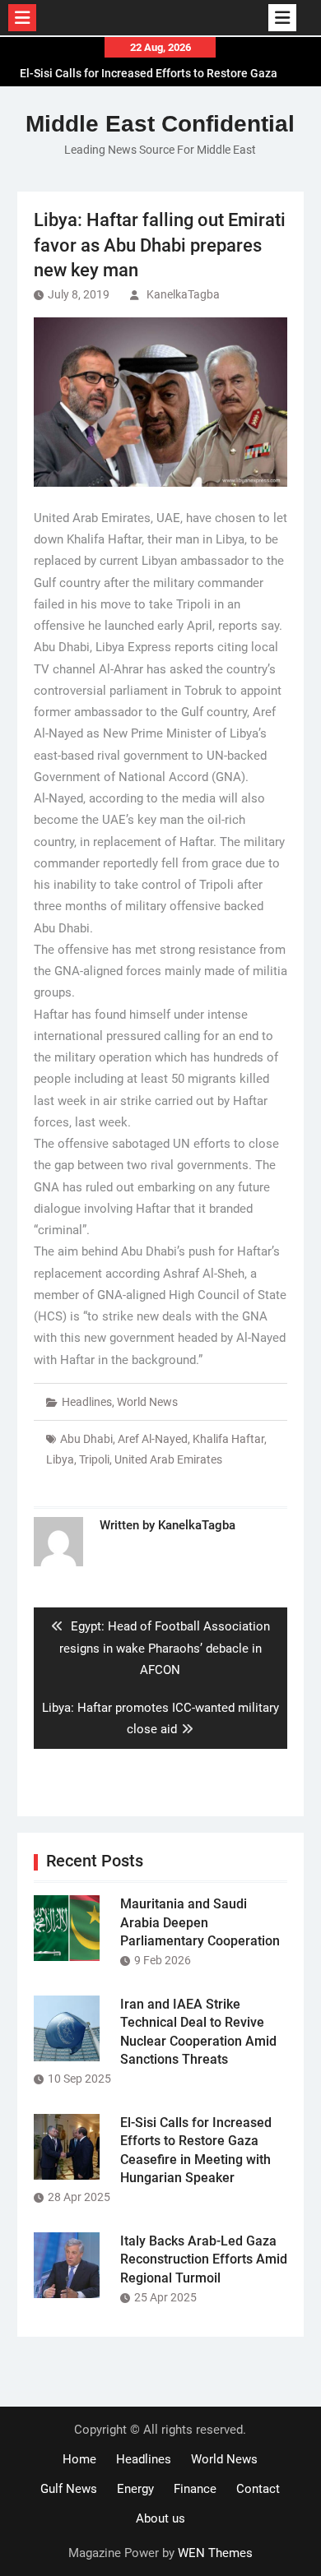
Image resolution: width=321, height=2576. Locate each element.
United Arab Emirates (168, 1459)
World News (147, 1402)
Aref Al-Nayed (153, 1439)
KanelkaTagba (183, 294)
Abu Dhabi (86, 1439)
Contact (258, 2489)
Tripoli (94, 1459)
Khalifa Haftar (228, 1439)
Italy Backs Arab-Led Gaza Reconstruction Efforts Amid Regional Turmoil (204, 2259)
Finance (195, 2489)
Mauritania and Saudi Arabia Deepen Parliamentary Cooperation (200, 1922)
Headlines (87, 1402)
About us (160, 2518)
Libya (60, 1459)
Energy (135, 2489)
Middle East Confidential (160, 124)
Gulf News (69, 2489)
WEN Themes (215, 2553)
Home (79, 2459)
